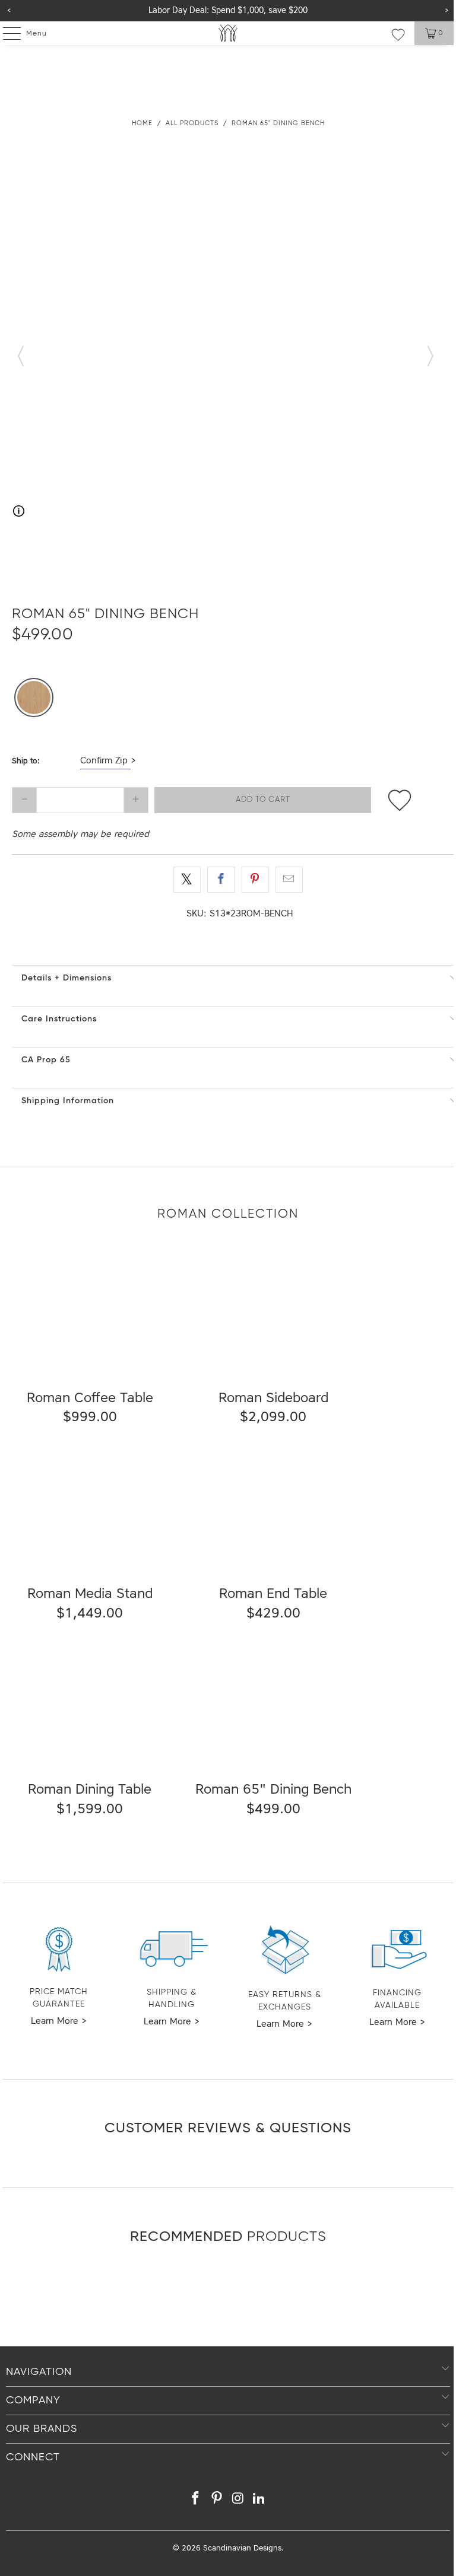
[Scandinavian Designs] (228, 33)
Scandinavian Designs (242, 2548)
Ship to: (26, 761)
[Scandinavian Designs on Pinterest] (217, 2500)
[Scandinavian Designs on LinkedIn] (259, 2500)
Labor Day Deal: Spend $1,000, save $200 (228, 11)
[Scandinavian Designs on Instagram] (238, 2500)
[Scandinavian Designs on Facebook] (196, 2500)
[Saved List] (398, 34)
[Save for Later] (399, 800)
